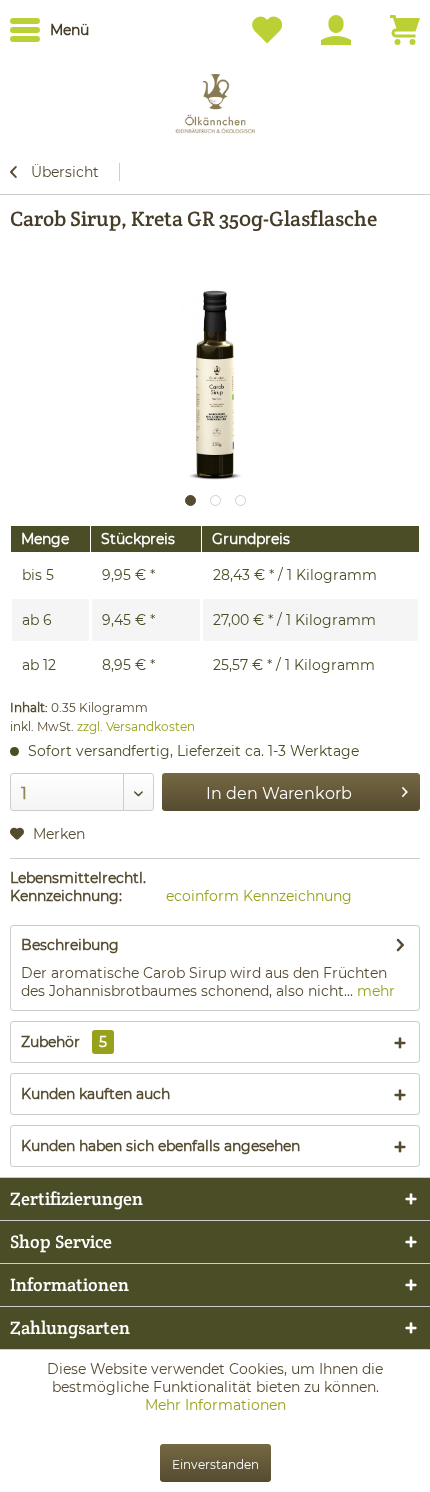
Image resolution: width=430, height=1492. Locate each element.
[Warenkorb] (405, 30)
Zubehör (64, 1042)
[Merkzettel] (272, 30)
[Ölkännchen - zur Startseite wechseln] (215, 98)
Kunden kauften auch (95, 1094)
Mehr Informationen (215, 1405)
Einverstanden (215, 1464)
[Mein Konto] (341, 30)
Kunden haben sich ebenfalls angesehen (160, 1146)
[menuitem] (49, 30)
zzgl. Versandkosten (136, 726)
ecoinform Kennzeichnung (259, 896)
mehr (374, 991)
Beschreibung (70, 945)
